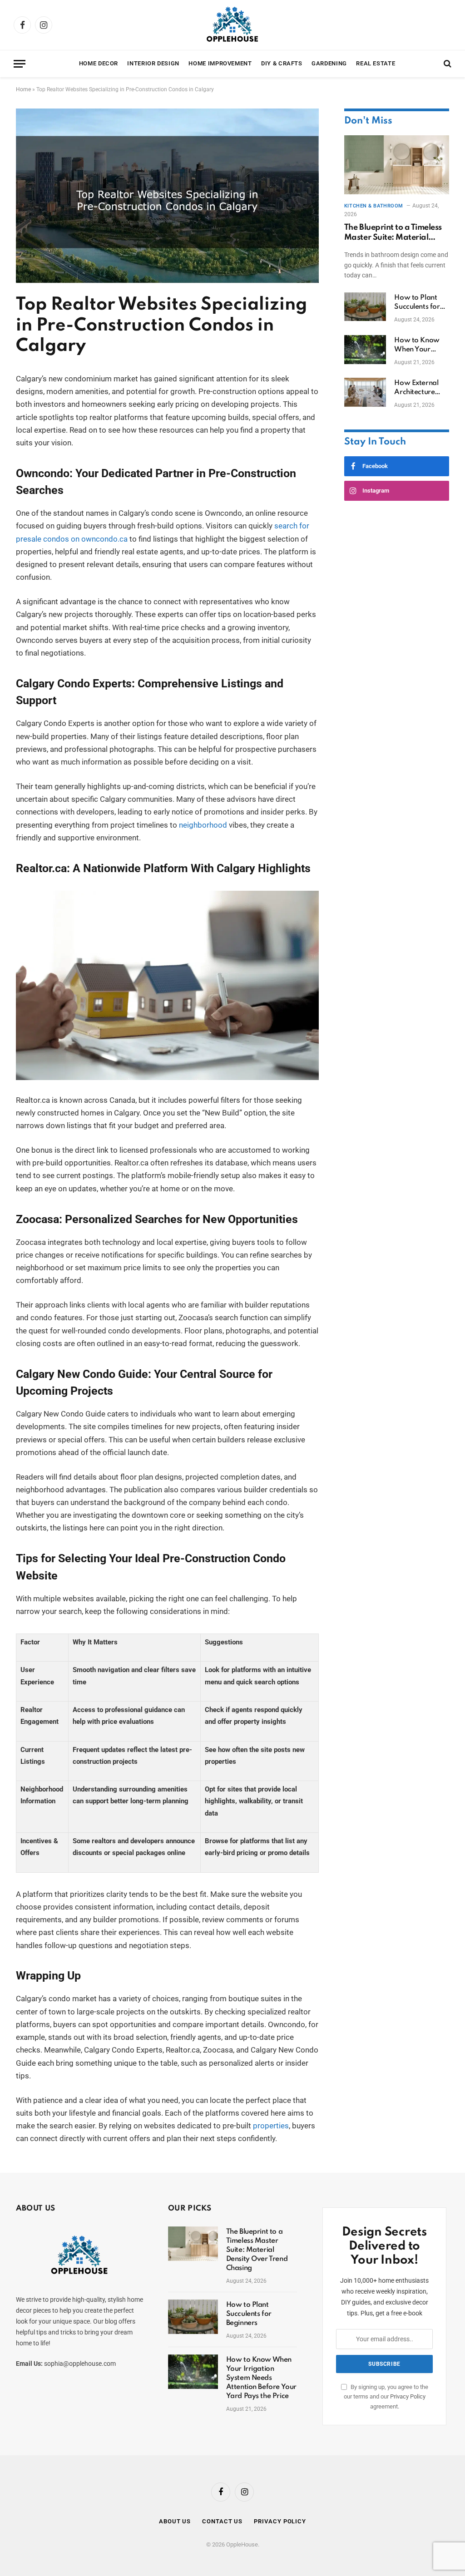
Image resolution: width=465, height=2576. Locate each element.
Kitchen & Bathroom (374, 206)
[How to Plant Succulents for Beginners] (365, 307)
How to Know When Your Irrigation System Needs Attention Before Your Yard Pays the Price (421, 345)
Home (23, 89)
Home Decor (99, 63)
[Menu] (20, 64)
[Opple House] (232, 25)
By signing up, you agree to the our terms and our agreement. (386, 2397)
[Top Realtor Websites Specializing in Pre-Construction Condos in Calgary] (167, 281)
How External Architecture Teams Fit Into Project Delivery (420, 388)
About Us (175, 2521)
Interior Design (153, 63)
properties (271, 2126)
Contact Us (222, 2521)
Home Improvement (220, 63)
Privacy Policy (408, 2396)
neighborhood (203, 825)
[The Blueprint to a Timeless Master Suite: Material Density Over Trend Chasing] (397, 165)
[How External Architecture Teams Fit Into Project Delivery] (365, 392)
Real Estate (376, 63)
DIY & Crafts (282, 63)
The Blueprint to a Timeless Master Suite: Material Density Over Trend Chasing (396, 233)
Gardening (329, 63)
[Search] (447, 64)
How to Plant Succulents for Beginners (417, 303)
